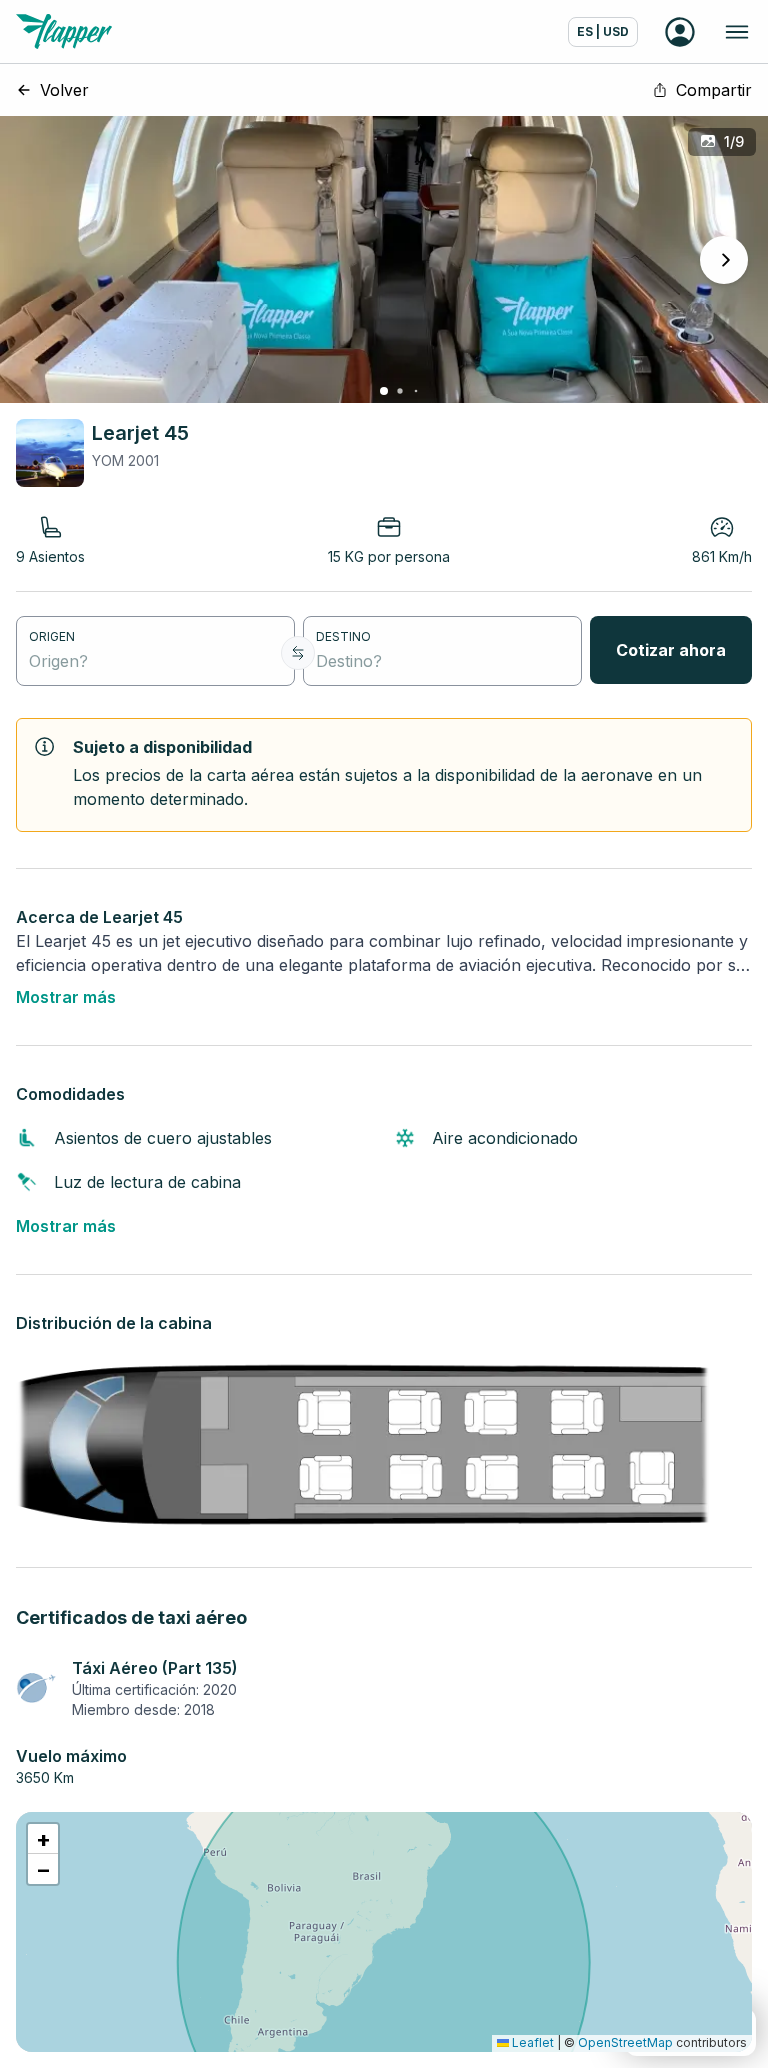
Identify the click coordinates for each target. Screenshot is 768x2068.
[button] (43, 1839)
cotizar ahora (671, 650)
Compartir (714, 90)
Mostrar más (66, 997)
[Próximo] (724, 260)
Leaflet (531, 2042)
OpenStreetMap (625, 2042)
